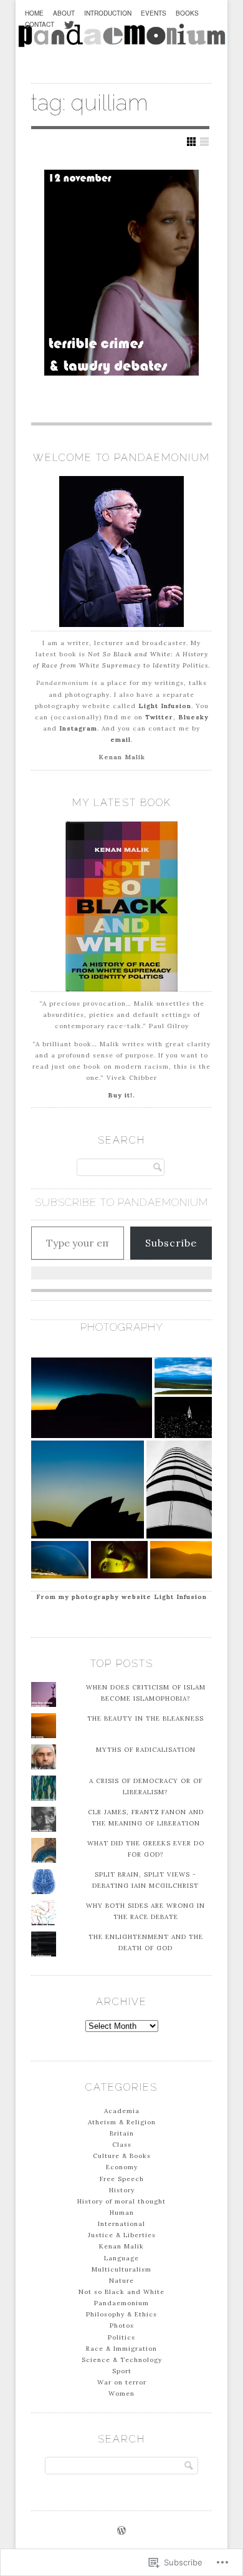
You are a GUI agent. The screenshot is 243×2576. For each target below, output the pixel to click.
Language (121, 2258)
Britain (122, 2133)
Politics (121, 2337)
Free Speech (122, 2179)
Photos (122, 2326)
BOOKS (187, 13)
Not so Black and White (121, 2292)
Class (122, 2145)
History (122, 2190)
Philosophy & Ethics (121, 2314)
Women (121, 2394)
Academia (122, 2111)
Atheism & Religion (122, 2122)
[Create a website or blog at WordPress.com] (121, 2532)
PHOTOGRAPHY (122, 1327)
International (121, 2224)
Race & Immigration (121, 2349)
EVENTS (154, 13)
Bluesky (193, 717)
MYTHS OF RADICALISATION (146, 1750)
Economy (122, 2167)
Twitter (159, 717)
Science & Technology (122, 2360)
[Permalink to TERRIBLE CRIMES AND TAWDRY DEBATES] (121, 273)
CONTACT (40, 24)
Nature (121, 2281)
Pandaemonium (121, 2303)
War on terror (122, 2382)
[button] (92, 1397)
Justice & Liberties (122, 2235)
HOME (34, 13)
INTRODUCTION (108, 13)
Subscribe (171, 1243)
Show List (204, 142)
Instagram (78, 728)
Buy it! (120, 1095)
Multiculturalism (121, 2269)
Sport (122, 2371)
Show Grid (191, 142)
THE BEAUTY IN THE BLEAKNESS (145, 1718)
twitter (69, 32)
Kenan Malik (121, 2246)
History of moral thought (121, 2201)
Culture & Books (122, 2156)
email (121, 740)
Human (122, 2213)
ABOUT (64, 13)
